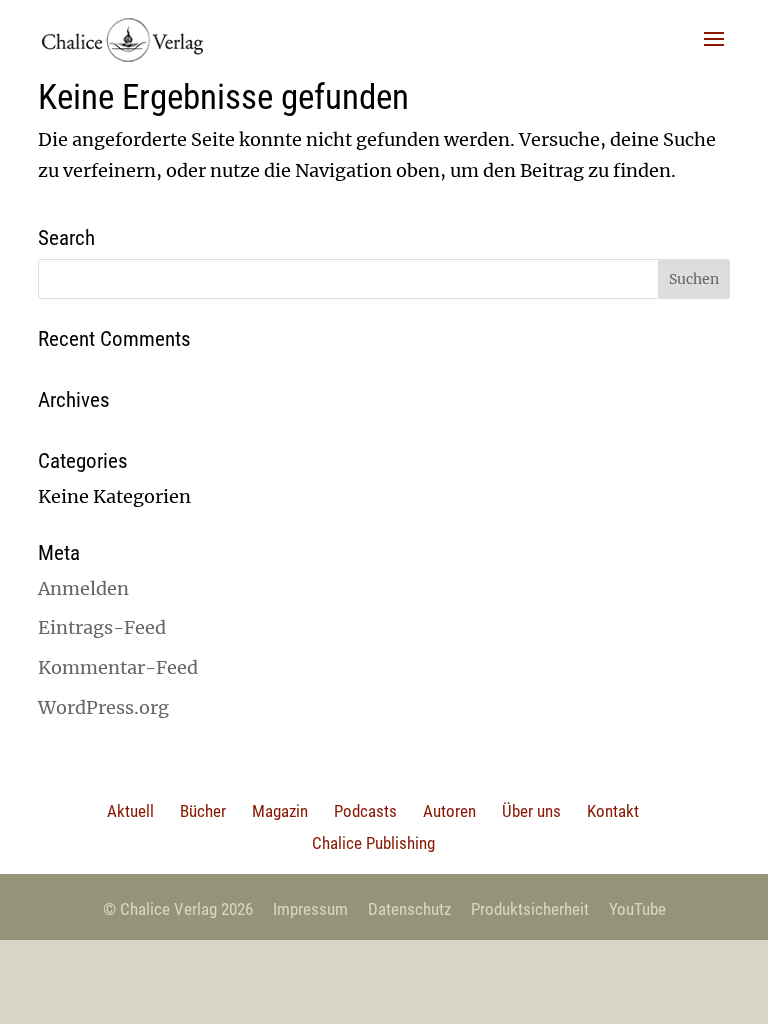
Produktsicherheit (530, 909)
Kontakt (613, 811)
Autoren (449, 811)
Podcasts (365, 811)
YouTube (637, 909)
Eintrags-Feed (102, 627)
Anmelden (83, 588)
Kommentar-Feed (118, 667)
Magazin (280, 811)
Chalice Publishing (373, 843)
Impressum (310, 909)
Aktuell (130, 811)
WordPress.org (103, 707)
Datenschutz (409, 909)
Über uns (531, 811)
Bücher (203, 811)
